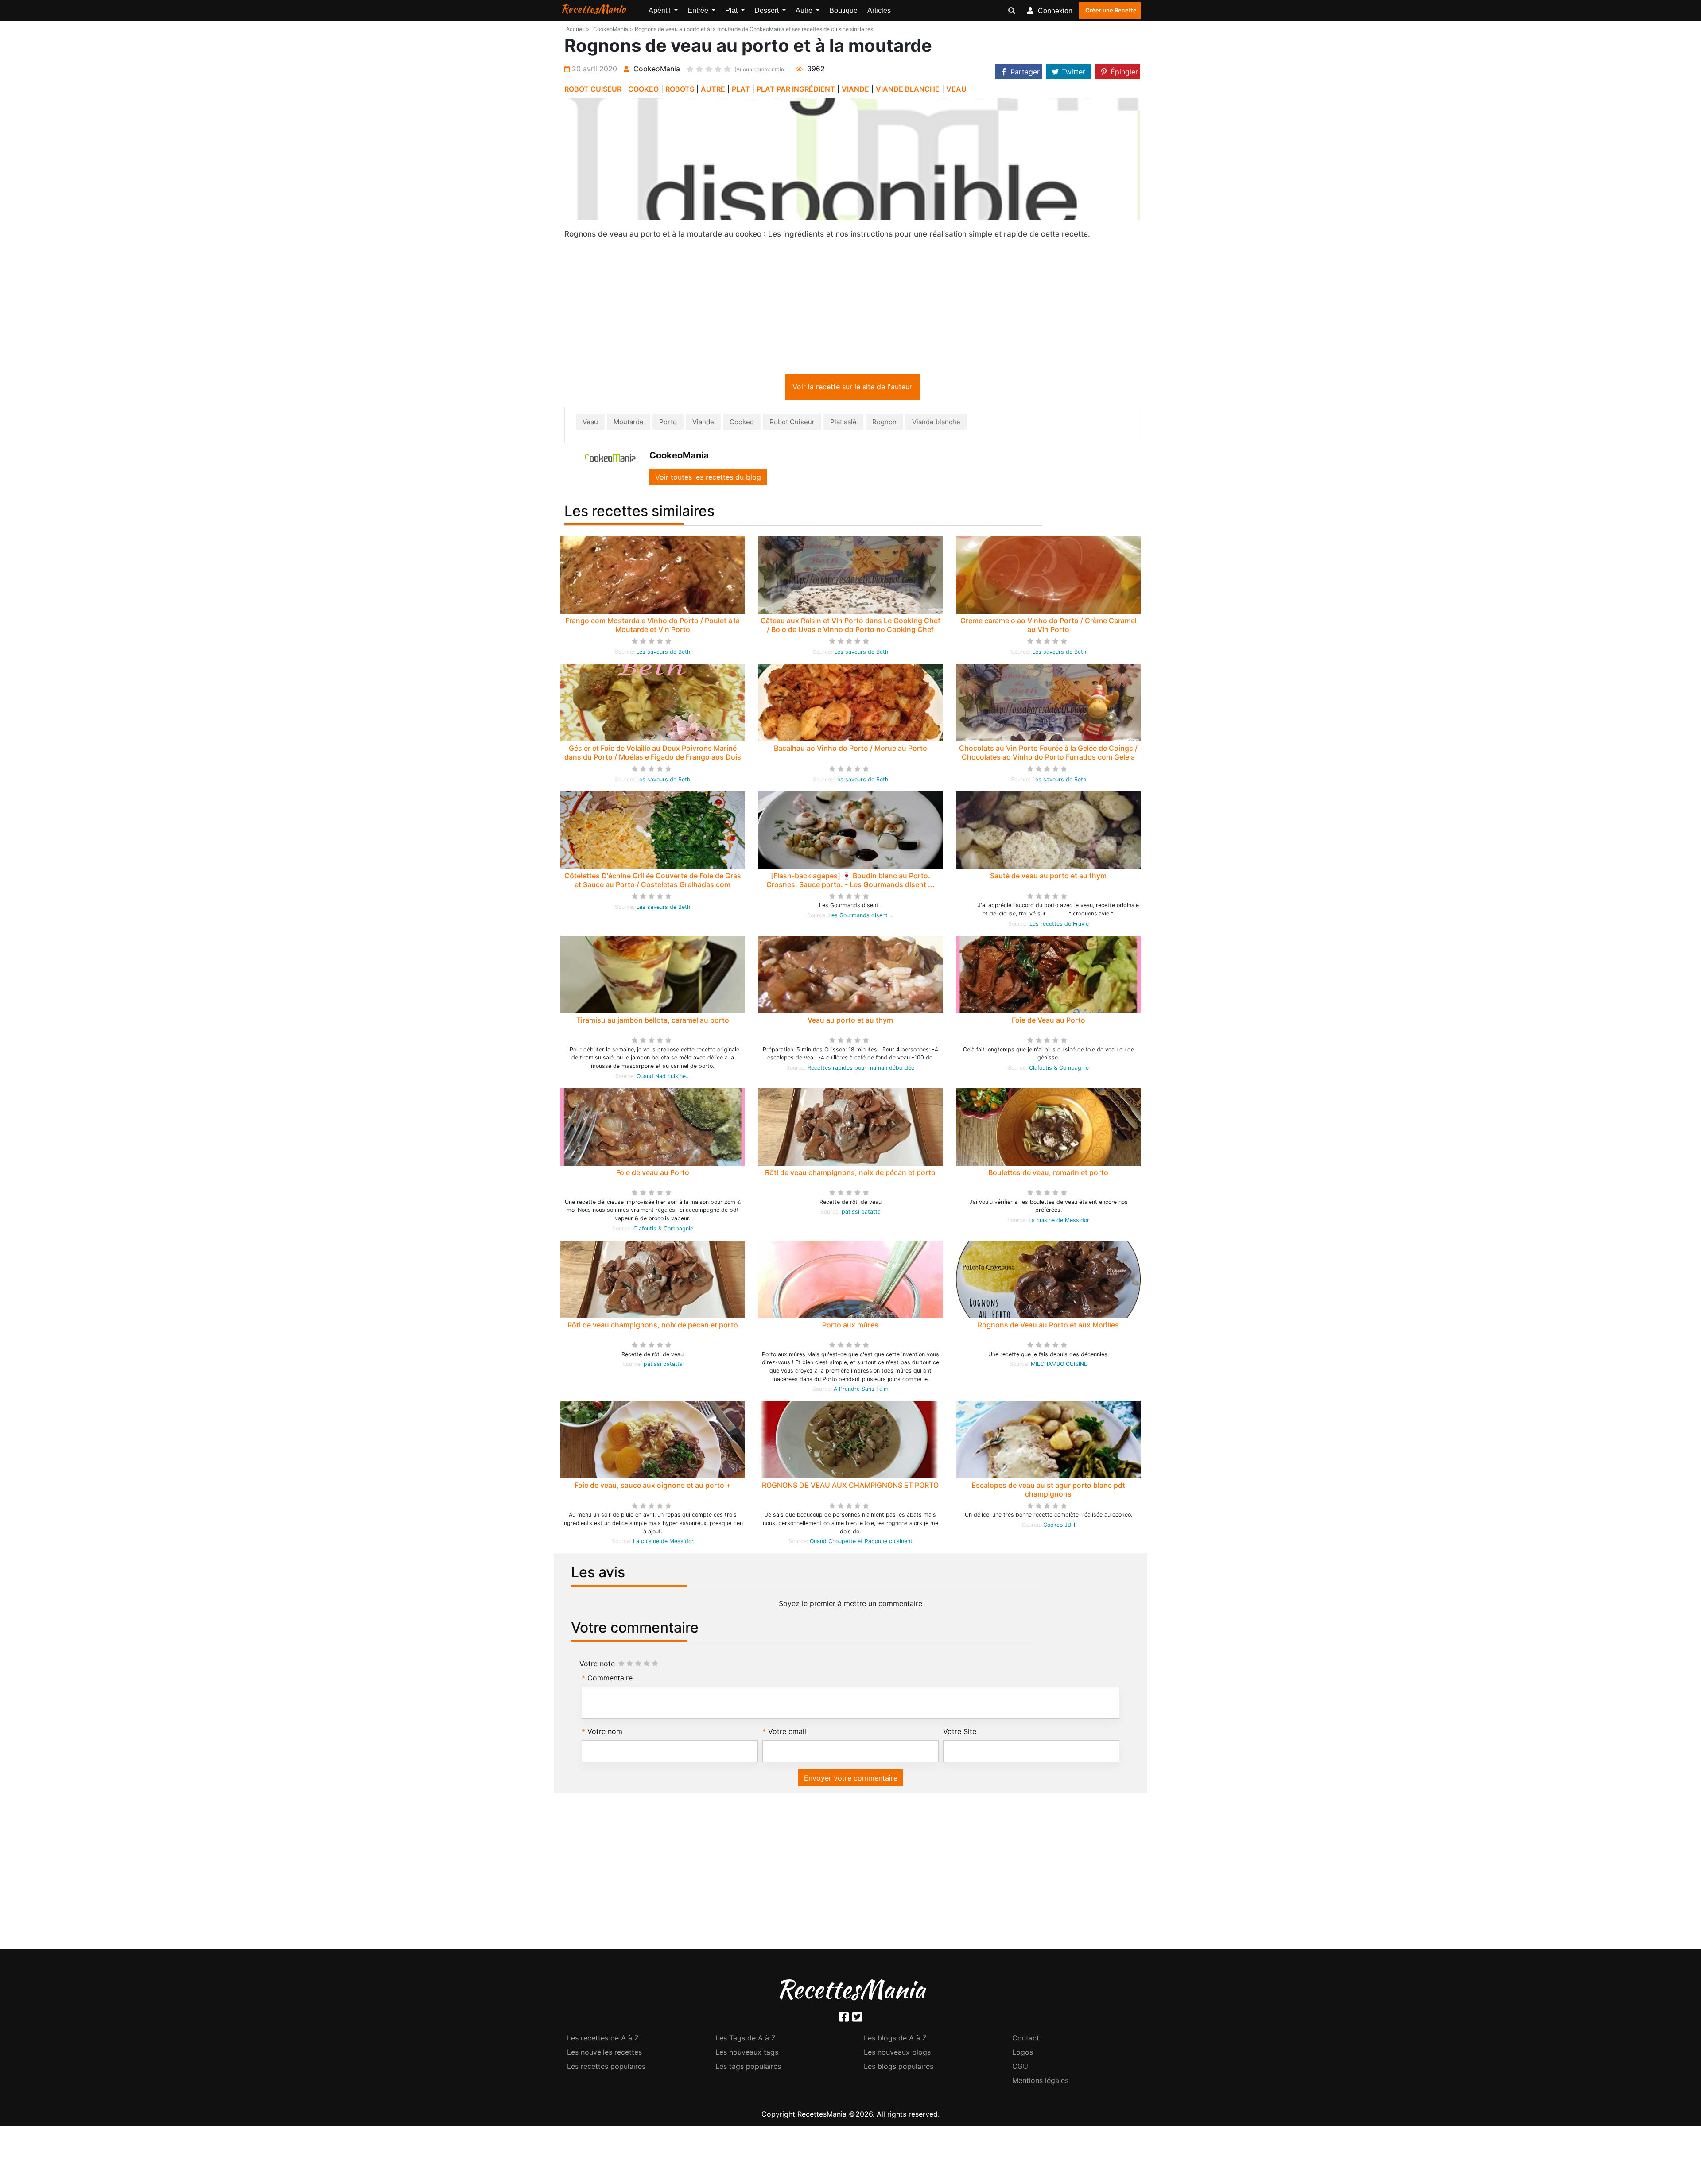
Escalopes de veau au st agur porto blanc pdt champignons (1048, 1491)
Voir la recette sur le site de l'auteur (852, 388)
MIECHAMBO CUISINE (1059, 1366)
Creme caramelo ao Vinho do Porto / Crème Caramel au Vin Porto (1049, 626)
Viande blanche (936, 424)
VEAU (956, 89)
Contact (1026, 2040)
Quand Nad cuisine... (663, 1078)
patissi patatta (861, 1213)
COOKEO (643, 89)
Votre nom (605, 1733)
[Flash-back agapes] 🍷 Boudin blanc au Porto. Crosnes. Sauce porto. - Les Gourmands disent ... (850, 882)
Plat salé (843, 424)
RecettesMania (593, 9)
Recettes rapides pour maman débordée (861, 1069)
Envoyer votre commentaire (851, 1780)
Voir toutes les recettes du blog (708, 479)
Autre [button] (805, 10)
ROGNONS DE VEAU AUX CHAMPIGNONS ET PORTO (850, 1487)
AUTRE (713, 89)
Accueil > (578, 29)
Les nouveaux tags (747, 2054)
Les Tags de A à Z (746, 2040)
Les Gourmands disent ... (861, 917)
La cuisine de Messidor (1059, 1222)
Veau (590, 424)
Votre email (787, 1733)
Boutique (843, 10)
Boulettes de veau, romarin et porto (1048, 1174)
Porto (668, 424)
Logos (1023, 2054)
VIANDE (855, 89)
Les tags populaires (748, 2068)
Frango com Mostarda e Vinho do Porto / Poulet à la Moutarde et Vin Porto (652, 626)
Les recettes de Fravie (1059, 925)
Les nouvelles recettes (604, 2054)
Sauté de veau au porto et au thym (1048, 877)
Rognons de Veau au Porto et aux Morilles (1048, 1327)
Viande (703, 424)
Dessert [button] (767, 10)
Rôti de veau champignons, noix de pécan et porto (850, 1174)
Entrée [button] (699, 10)
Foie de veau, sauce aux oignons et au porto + (653, 1487)
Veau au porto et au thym (850, 1022)
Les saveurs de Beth (663, 654)
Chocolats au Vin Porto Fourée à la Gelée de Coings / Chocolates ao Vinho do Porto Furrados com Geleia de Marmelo (1048, 758)
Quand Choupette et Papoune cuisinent (861, 1543)
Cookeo (742, 424)
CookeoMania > (613, 29)
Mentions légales (1040, 2082)
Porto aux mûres (850, 1327)
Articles (879, 10)
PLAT (741, 89)
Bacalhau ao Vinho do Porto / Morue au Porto (850, 750)
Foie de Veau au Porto (1049, 1022)
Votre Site (960, 1733)
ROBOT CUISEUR (593, 89)
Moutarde (629, 424)
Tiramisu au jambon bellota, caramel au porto (653, 1022)
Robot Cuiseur (792, 424)
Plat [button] (732, 10)
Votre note (597, 1665)
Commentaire (610, 1680)
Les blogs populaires (899, 2068)
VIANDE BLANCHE (908, 89)
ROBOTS (680, 89)
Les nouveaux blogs (897, 2054)
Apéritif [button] (660, 10)
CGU (1020, 2068)
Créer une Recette (1111, 10)
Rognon (884, 424)
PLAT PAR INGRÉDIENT (796, 89)
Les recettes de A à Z (603, 2040)
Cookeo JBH (1059, 1526)
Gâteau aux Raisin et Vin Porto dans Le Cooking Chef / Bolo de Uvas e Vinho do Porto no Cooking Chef (850, 626)
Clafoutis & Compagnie (1059, 1069)
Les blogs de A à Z (895, 2040)
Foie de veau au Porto (653, 1174)
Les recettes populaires (606, 2068)
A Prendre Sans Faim (861, 1391)
